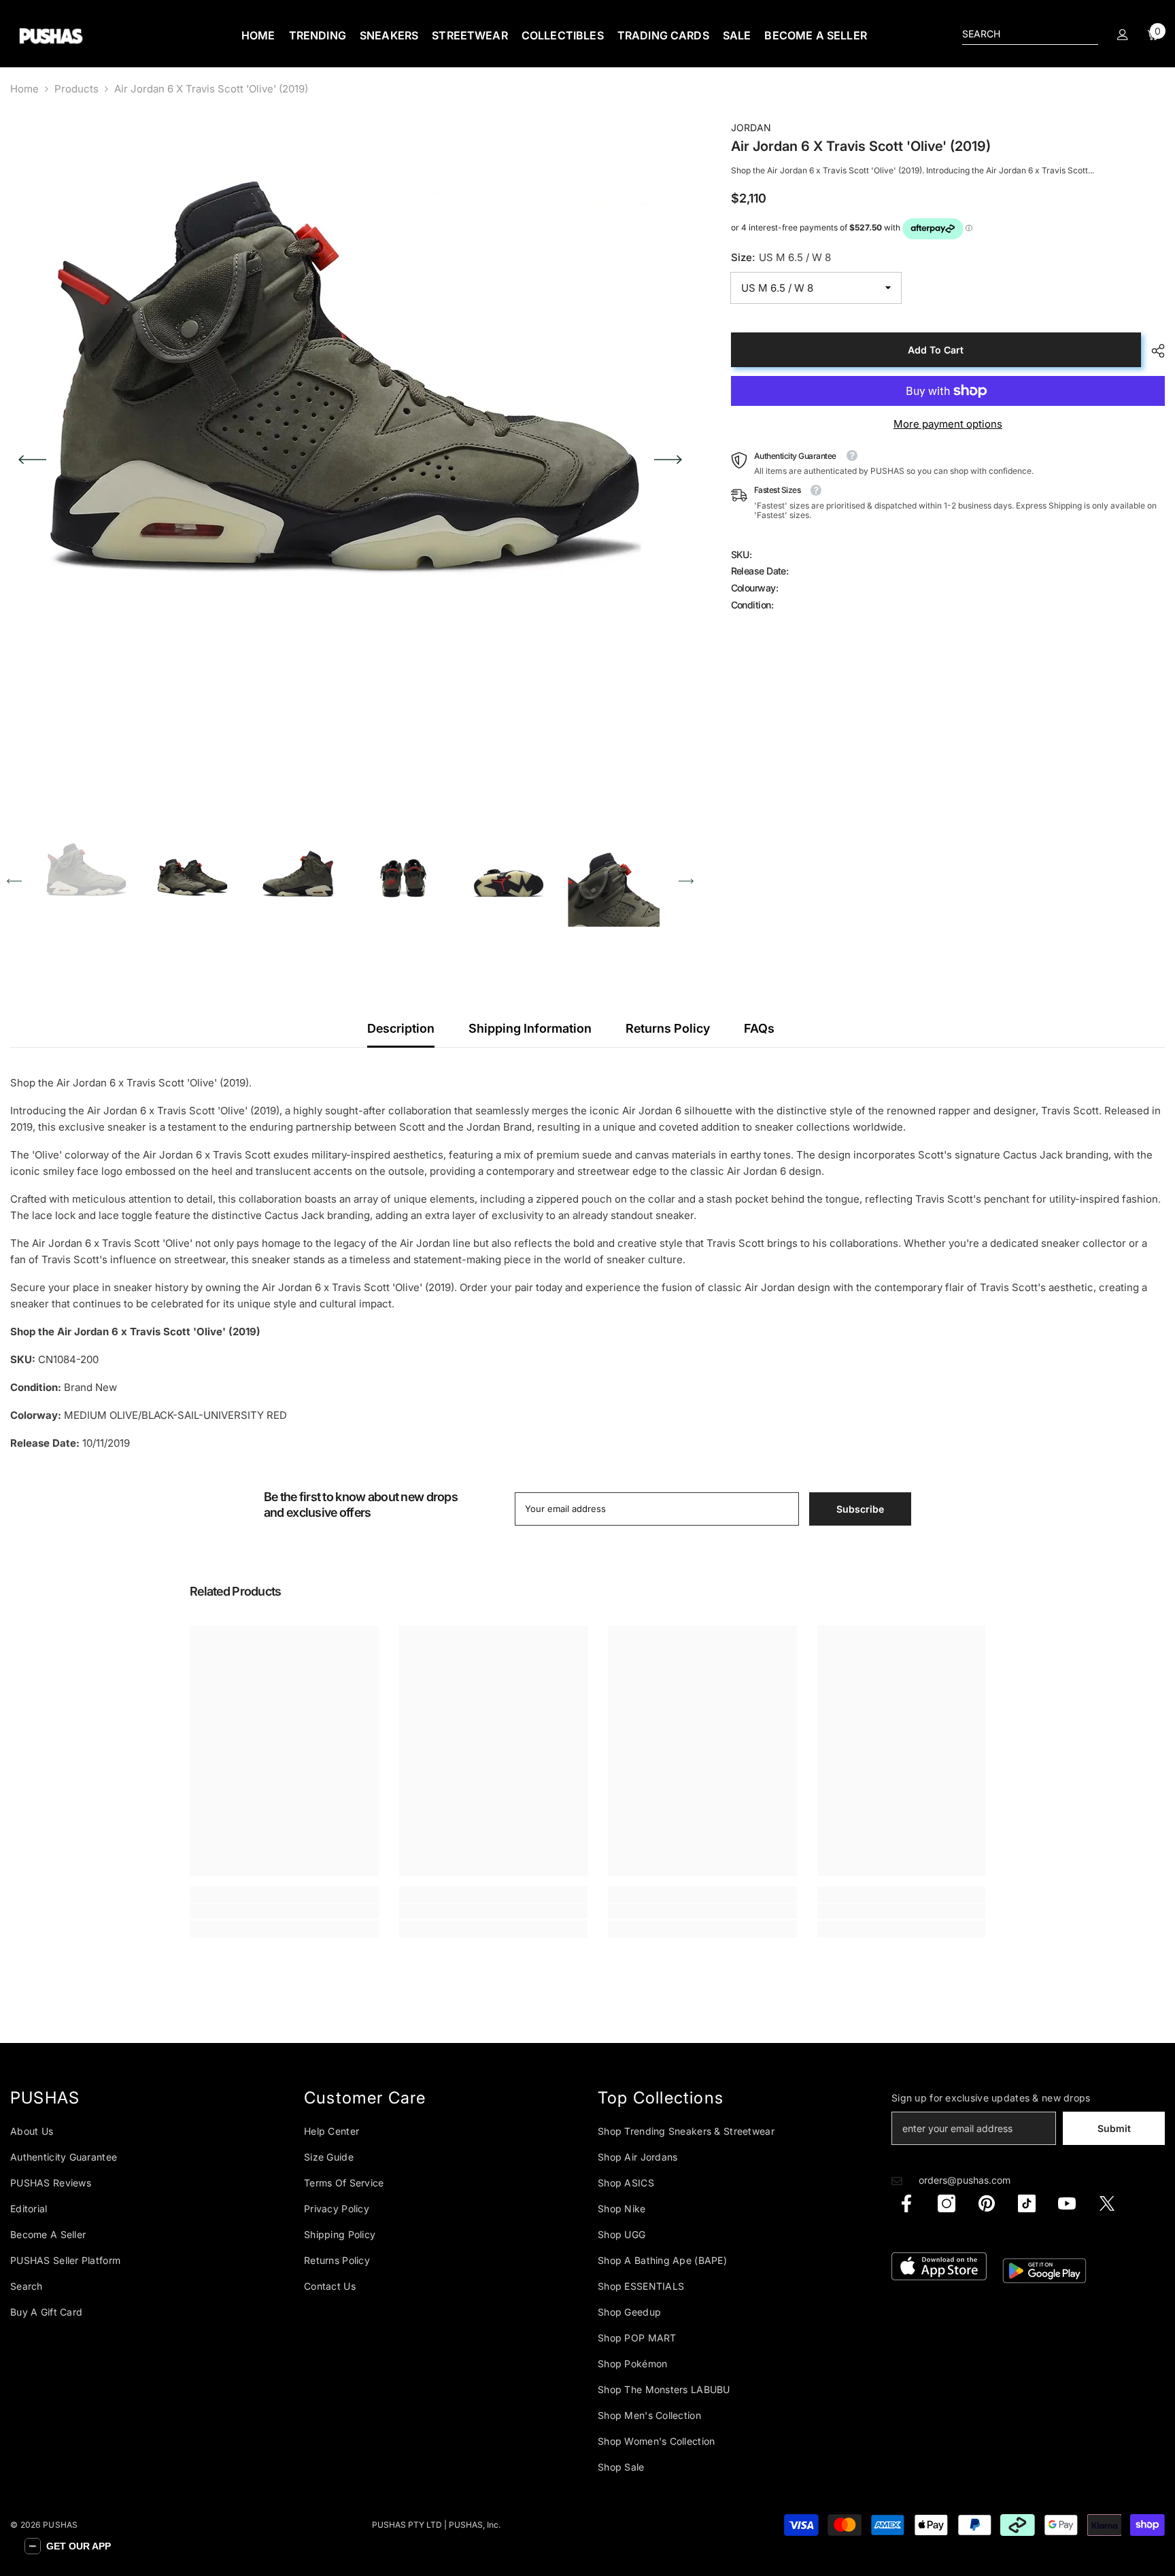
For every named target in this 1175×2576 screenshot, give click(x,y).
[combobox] (1019, 34)
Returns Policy (668, 1028)
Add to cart (936, 350)
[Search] (1030, 34)
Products (76, 89)
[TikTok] (1027, 2203)
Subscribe (860, 1509)
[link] (284, 1911)
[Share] (1153, 351)
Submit (1114, 2128)
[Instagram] (947, 2203)
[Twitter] (1107, 2203)
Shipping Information (530, 1028)
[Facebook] (906, 2203)
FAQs (759, 1028)
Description (401, 1028)
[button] (32, 460)
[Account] (1123, 35)
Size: (781, 258)
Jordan (751, 127)
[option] (350, 460)
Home (24, 89)
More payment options (948, 424)
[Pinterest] (987, 2203)
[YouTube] (1067, 2203)
